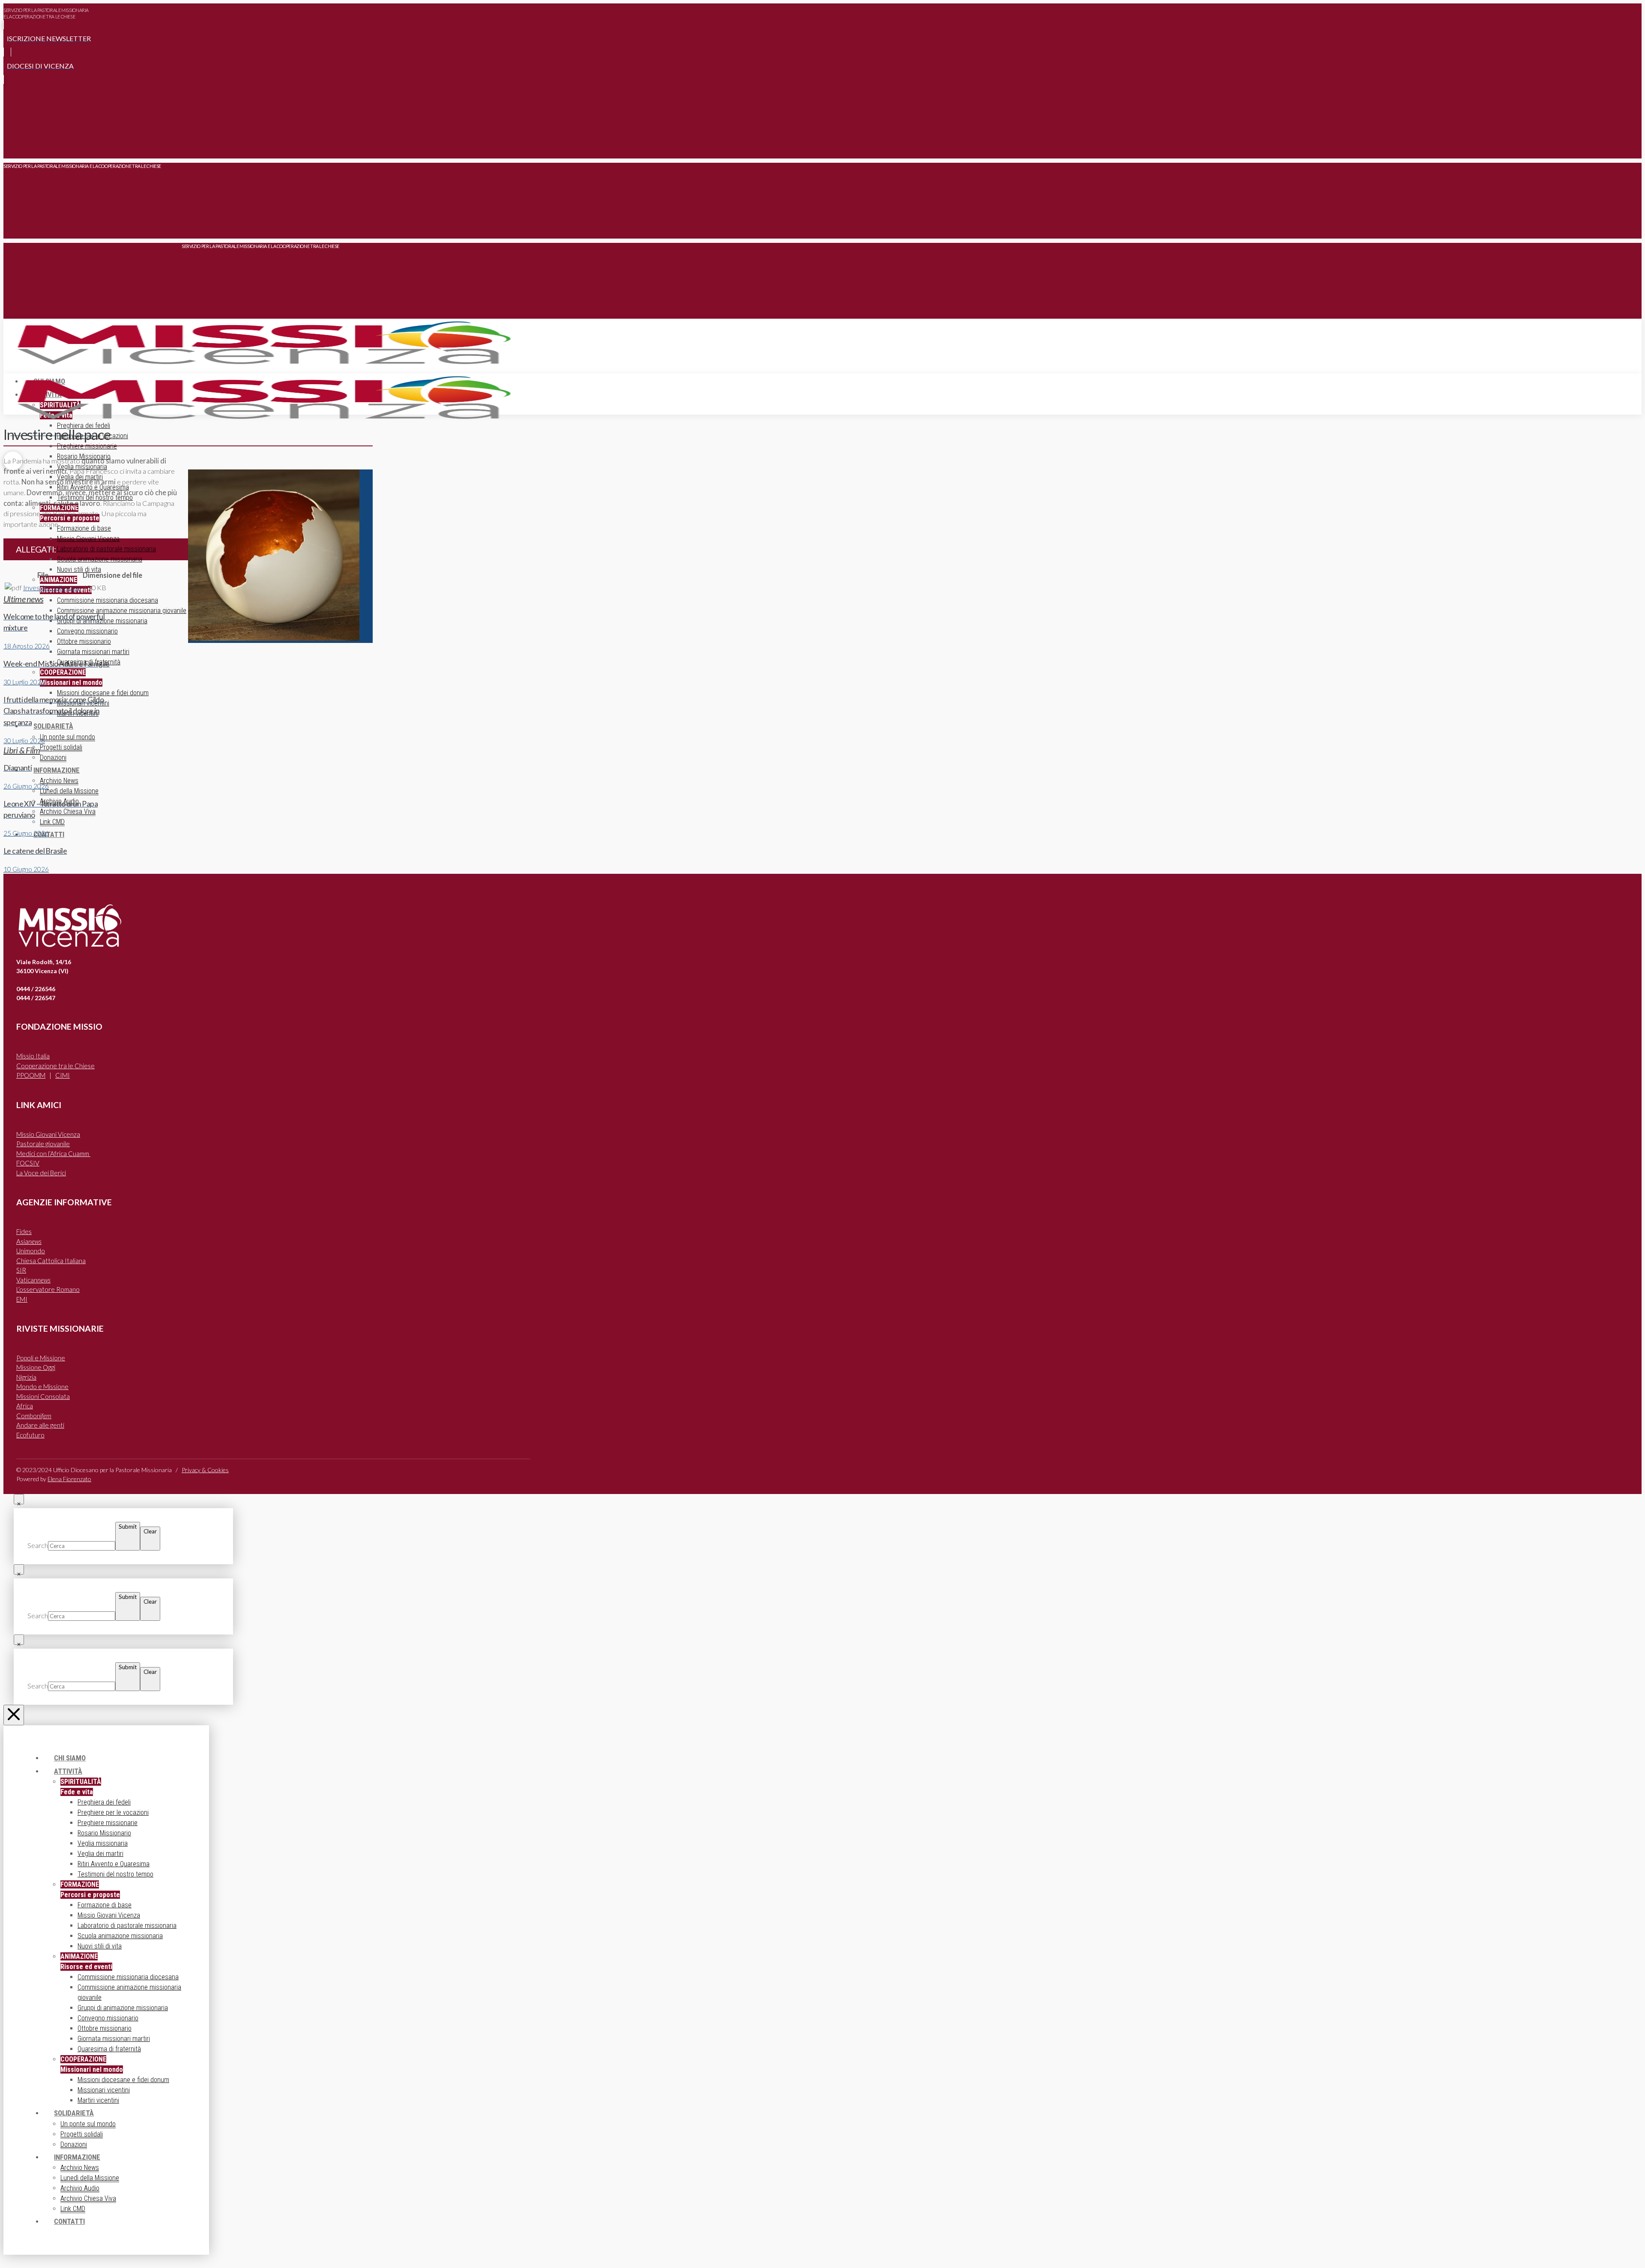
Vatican (33, 1280)
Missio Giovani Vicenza (48, 1134)
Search (38, 1545)
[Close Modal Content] (19, 1499)
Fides (24, 1231)
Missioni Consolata (43, 1396)
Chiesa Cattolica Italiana (51, 1261)
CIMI (63, 1075)
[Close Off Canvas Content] (14, 1715)
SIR (21, 1270)
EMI (22, 1299)
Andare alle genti (40, 1425)
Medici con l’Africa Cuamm (53, 1153)
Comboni (34, 1416)
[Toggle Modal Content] (13, 146)
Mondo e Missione (42, 1386)
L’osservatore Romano (48, 1289)
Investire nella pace (52, 588)
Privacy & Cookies (205, 1470)
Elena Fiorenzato (69, 1479)
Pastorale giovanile (43, 1144)
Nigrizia (26, 1377)
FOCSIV (28, 1163)
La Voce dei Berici (41, 1173)
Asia (29, 1241)
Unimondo (31, 1251)
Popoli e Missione (41, 1358)
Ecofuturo (30, 1435)
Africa (25, 1406)
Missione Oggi (36, 1367)
